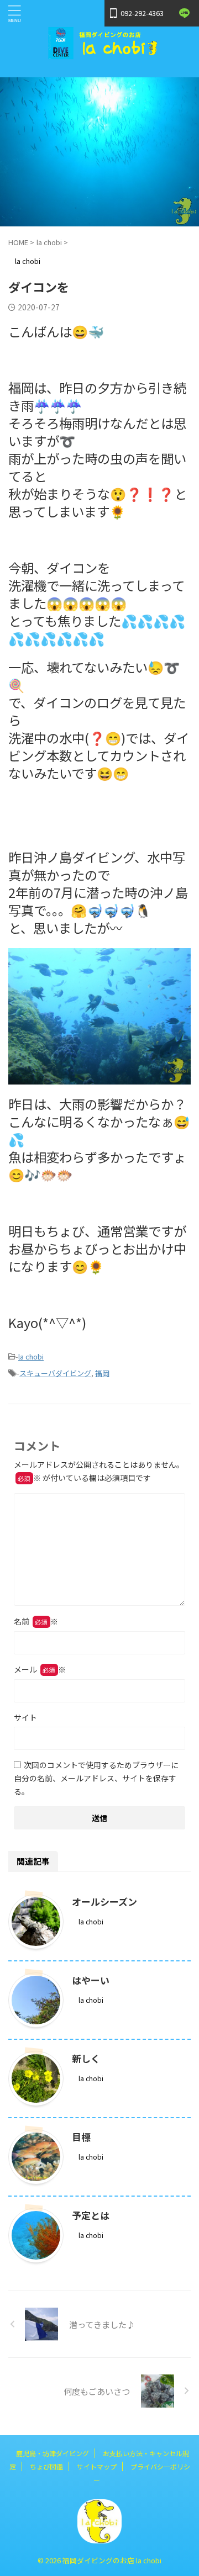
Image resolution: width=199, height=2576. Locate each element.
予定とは (91, 2215)
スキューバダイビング (55, 1373)
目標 (81, 2137)
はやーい (91, 1980)
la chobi (31, 1356)
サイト (25, 1717)
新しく (86, 2058)
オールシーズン (104, 1901)
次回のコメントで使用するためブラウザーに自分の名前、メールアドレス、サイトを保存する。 (96, 1778)
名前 (36, 1621)
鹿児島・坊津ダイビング (53, 2453)
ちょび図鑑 (46, 2466)
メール (40, 1669)
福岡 (102, 1373)
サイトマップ (97, 2466)
